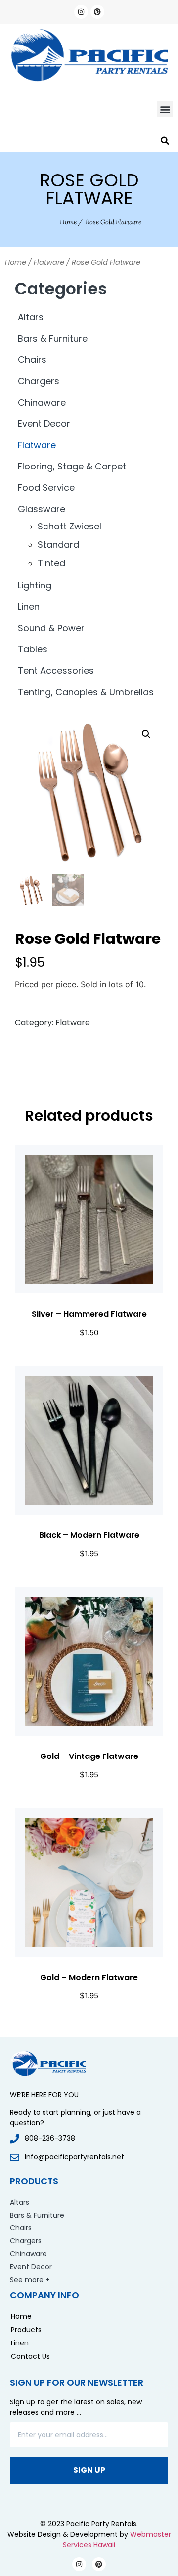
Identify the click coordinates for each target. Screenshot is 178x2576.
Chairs (32, 360)
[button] (165, 109)
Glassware (42, 509)
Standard (58, 545)
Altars (31, 317)
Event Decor (44, 424)
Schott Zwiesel (69, 526)
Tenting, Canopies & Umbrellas (86, 692)
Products (26, 2330)
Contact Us (30, 2356)
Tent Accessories (56, 671)
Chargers (39, 381)
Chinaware (42, 402)
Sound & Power (51, 628)
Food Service (46, 488)
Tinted (51, 563)
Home (68, 222)
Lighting (35, 585)
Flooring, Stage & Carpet (72, 466)
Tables (33, 649)
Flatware (49, 262)
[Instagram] (81, 12)
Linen (29, 607)
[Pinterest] (97, 12)
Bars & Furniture (53, 338)
